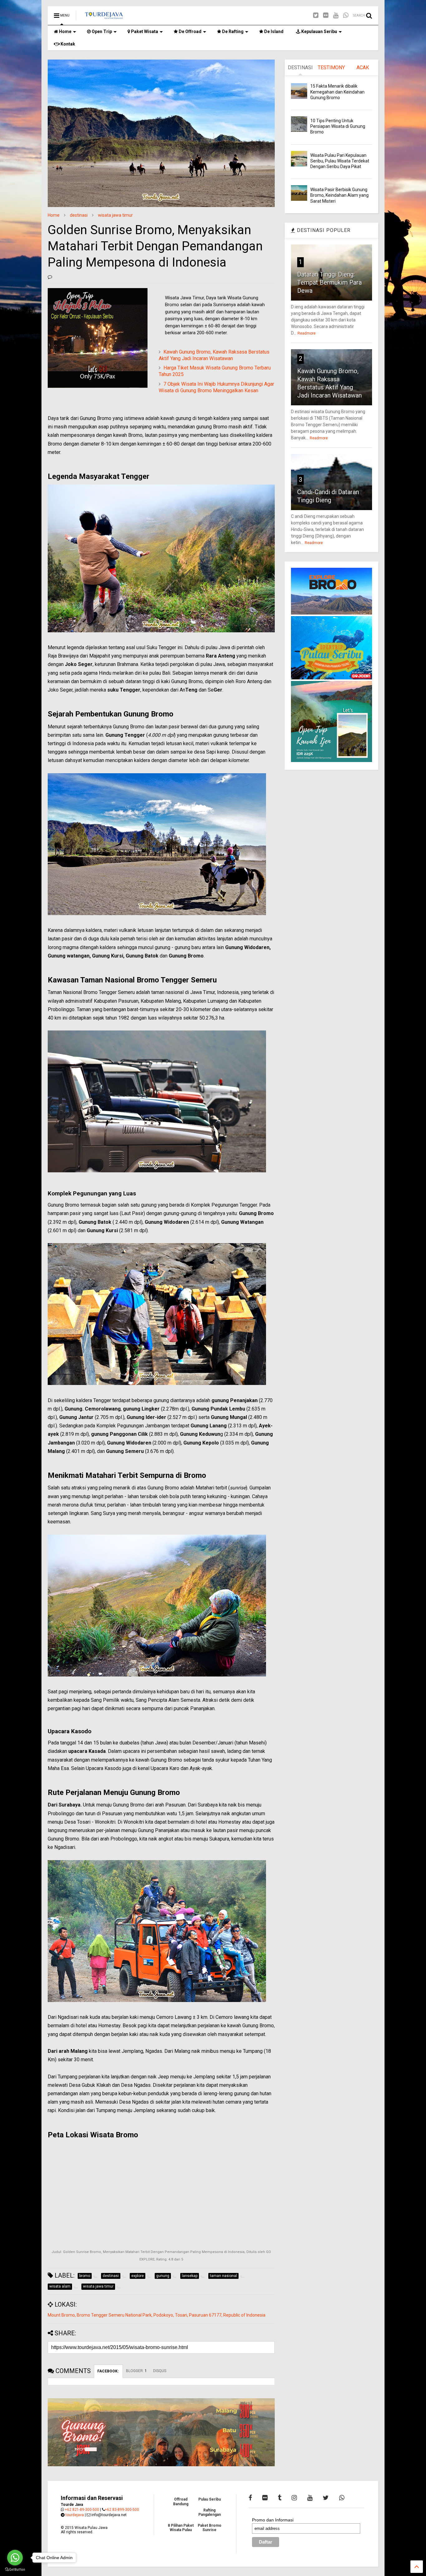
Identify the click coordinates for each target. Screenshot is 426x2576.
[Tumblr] (280, 2498)
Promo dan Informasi (273, 2520)
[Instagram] (294, 2498)
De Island (273, 31)
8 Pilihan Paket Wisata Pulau (181, 2528)
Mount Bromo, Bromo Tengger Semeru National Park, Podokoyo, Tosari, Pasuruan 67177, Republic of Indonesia (157, 2315)
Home (65, 31)
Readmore (307, 333)
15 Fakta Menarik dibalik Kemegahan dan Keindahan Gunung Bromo (337, 92)
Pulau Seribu (210, 2499)
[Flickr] (326, 15)
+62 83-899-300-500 (122, 2510)
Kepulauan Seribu (319, 31)
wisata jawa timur (115, 215)
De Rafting (232, 31)
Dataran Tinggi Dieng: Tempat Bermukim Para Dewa (329, 282)
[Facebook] (250, 2498)
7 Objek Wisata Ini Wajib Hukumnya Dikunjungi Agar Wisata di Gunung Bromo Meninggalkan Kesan (216, 387)
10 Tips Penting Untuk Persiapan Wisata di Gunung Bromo (338, 126)
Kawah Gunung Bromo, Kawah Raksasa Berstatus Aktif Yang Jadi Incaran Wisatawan (214, 355)
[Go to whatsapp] (15, 2558)
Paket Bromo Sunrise (210, 2528)
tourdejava (75, 2515)
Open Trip (101, 31)
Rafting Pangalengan (210, 2512)
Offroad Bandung (181, 2501)
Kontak (67, 44)
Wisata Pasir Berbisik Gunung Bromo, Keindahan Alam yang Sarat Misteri (339, 195)
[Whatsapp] (346, 15)
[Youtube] (336, 15)
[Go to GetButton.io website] (15, 2570)
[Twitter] (316, 15)
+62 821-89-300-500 (82, 2510)
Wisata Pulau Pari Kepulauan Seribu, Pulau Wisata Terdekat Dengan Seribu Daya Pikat (340, 161)
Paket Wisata (144, 31)
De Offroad (190, 31)
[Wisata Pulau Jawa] (104, 17)
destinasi (79, 215)
